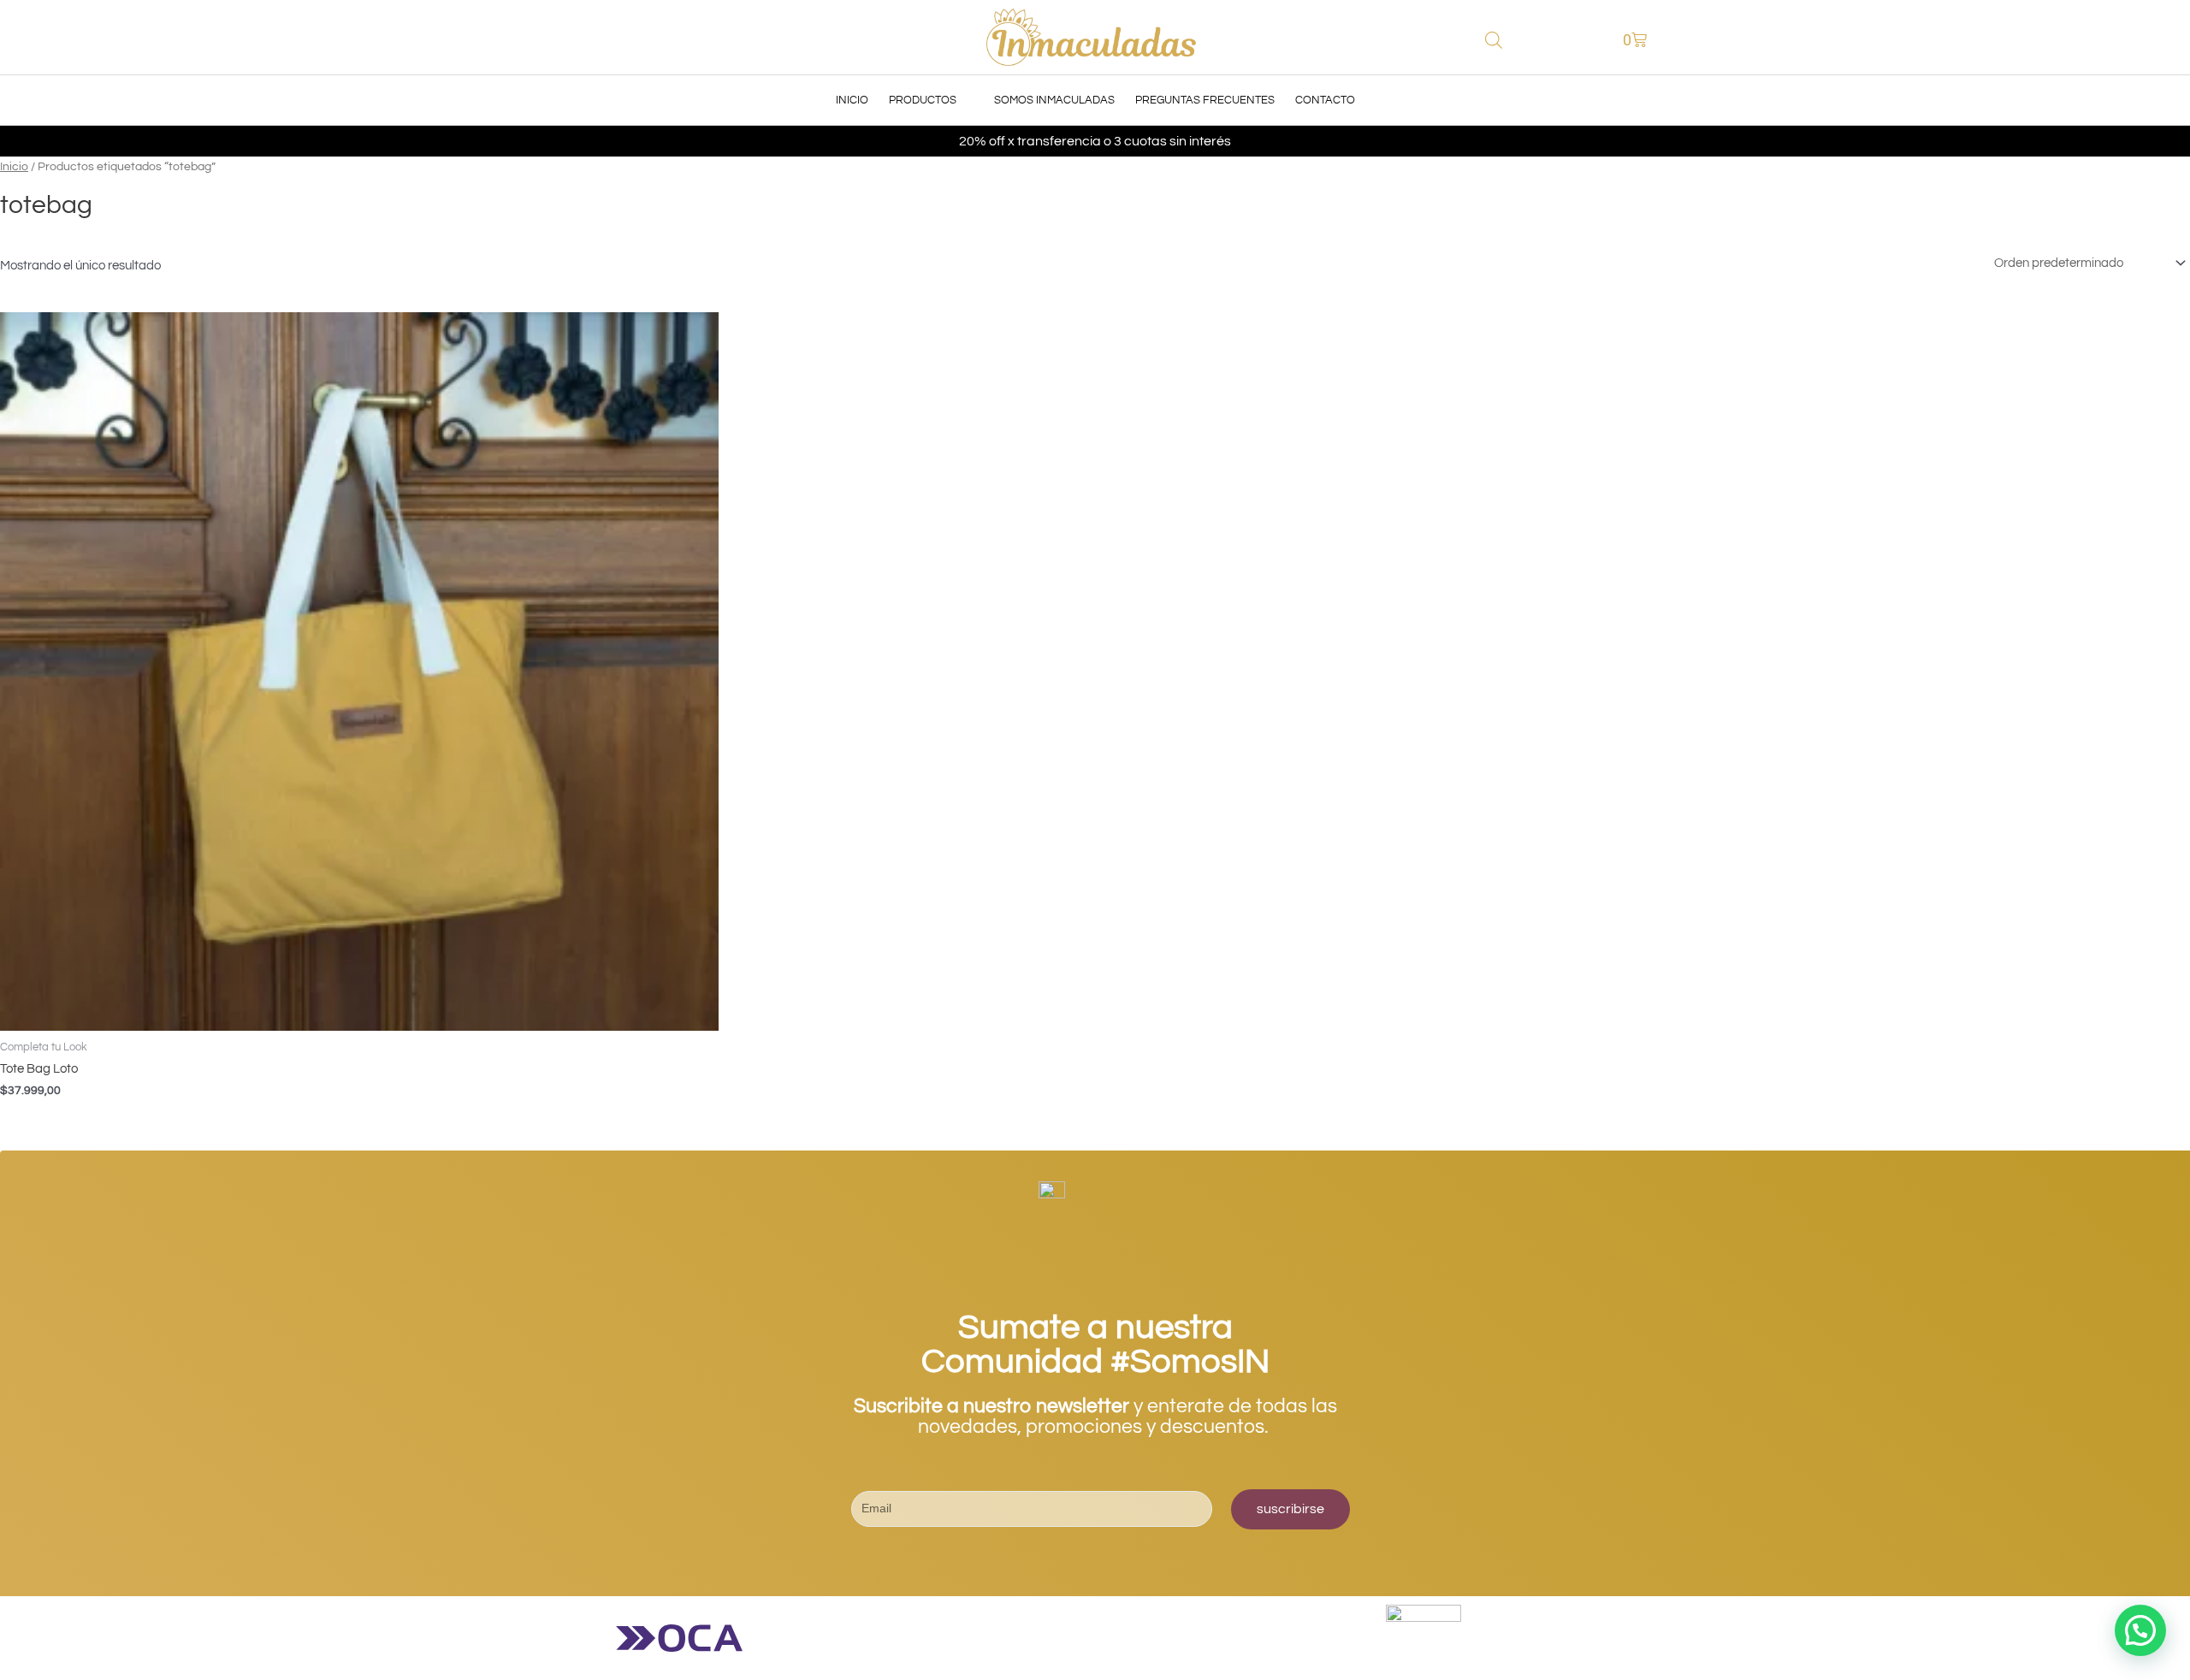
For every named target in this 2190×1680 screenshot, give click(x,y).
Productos (923, 100)
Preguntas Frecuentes (1205, 100)
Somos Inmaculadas (1054, 100)
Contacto (1325, 100)
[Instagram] (1095, 1563)
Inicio (852, 100)
